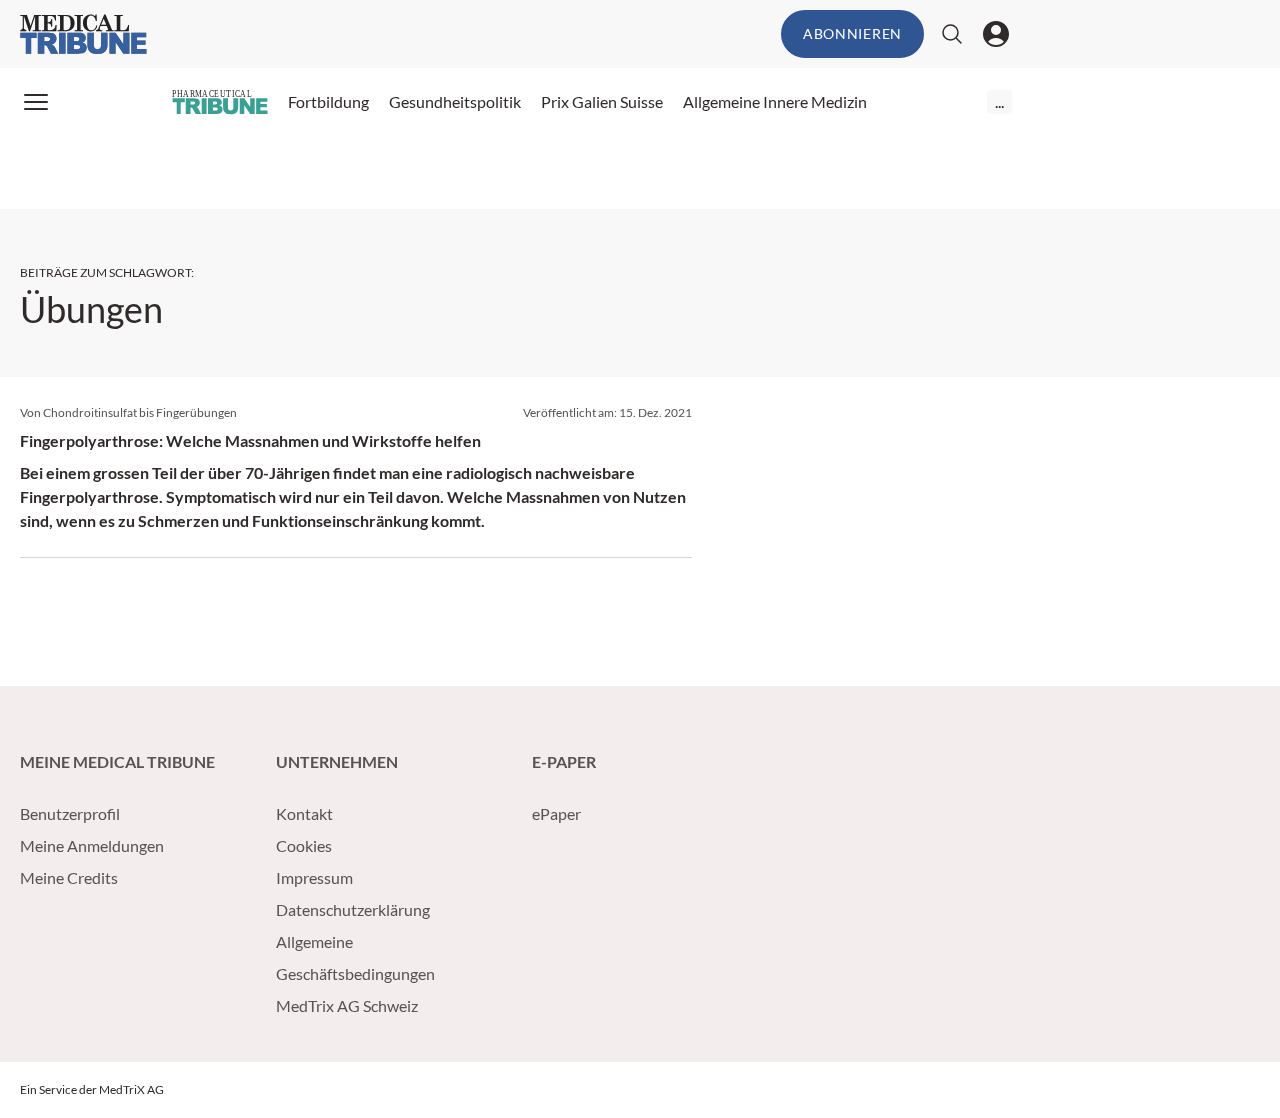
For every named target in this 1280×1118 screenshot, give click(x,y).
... (999, 101)
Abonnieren (852, 33)
